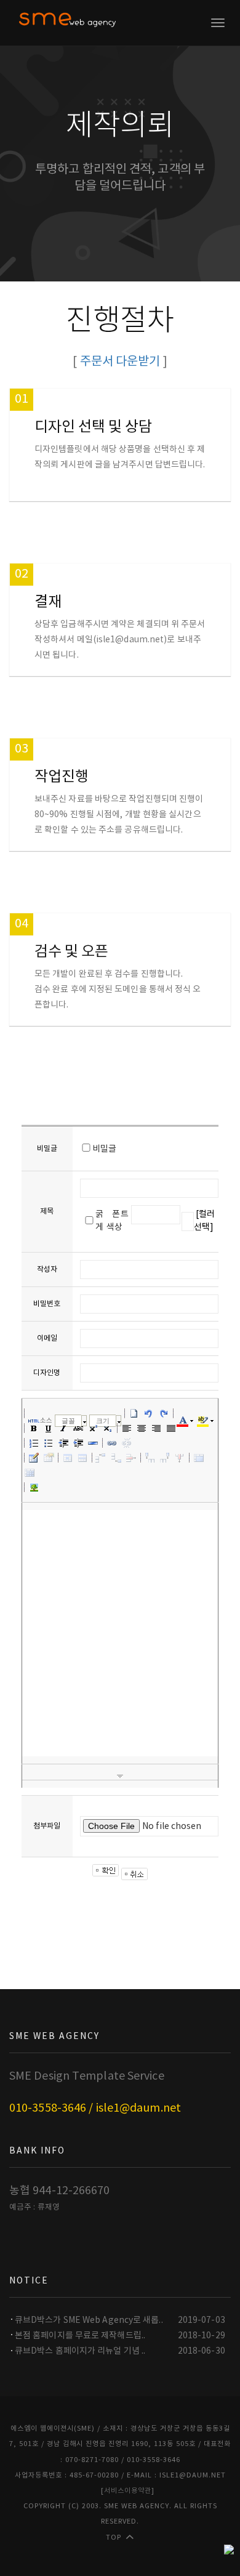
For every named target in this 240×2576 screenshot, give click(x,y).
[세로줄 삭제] (180, 1458)
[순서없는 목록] (49, 1443)
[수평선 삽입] (93, 1443)
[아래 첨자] (108, 1428)
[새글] (134, 1413)
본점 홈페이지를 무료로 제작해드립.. (80, 2336)
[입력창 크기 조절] (120, 1776)
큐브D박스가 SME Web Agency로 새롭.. (89, 2320)
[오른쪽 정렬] (156, 1428)
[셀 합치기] (199, 1458)
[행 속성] (82, 1458)
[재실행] (164, 1413)
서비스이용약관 (128, 2491)
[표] (34, 1458)
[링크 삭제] (127, 1443)
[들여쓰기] (78, 1443)
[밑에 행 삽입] (116, 1458)
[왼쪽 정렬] (127, 1428)
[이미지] (34, 1487)
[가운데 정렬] (142, 1428)
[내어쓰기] (63, 1443)
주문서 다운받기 (120, 362)
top (114, 2538)
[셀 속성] (68, 1458)
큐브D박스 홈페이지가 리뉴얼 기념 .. (80, 2351)
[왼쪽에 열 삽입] (150, 1458)
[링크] (112, 1443)
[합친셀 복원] (30, 1472)
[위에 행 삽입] (102, 1458)
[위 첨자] (93, 1428)
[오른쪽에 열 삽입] (165, 1458)
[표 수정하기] (49, 1458)
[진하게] (34, 1428)
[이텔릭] (63, 1428)
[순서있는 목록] (34, 1443)
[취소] (149, 1413)
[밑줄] (49, 1428)
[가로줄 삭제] (131, 1458)
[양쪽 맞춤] (171, 1428)
